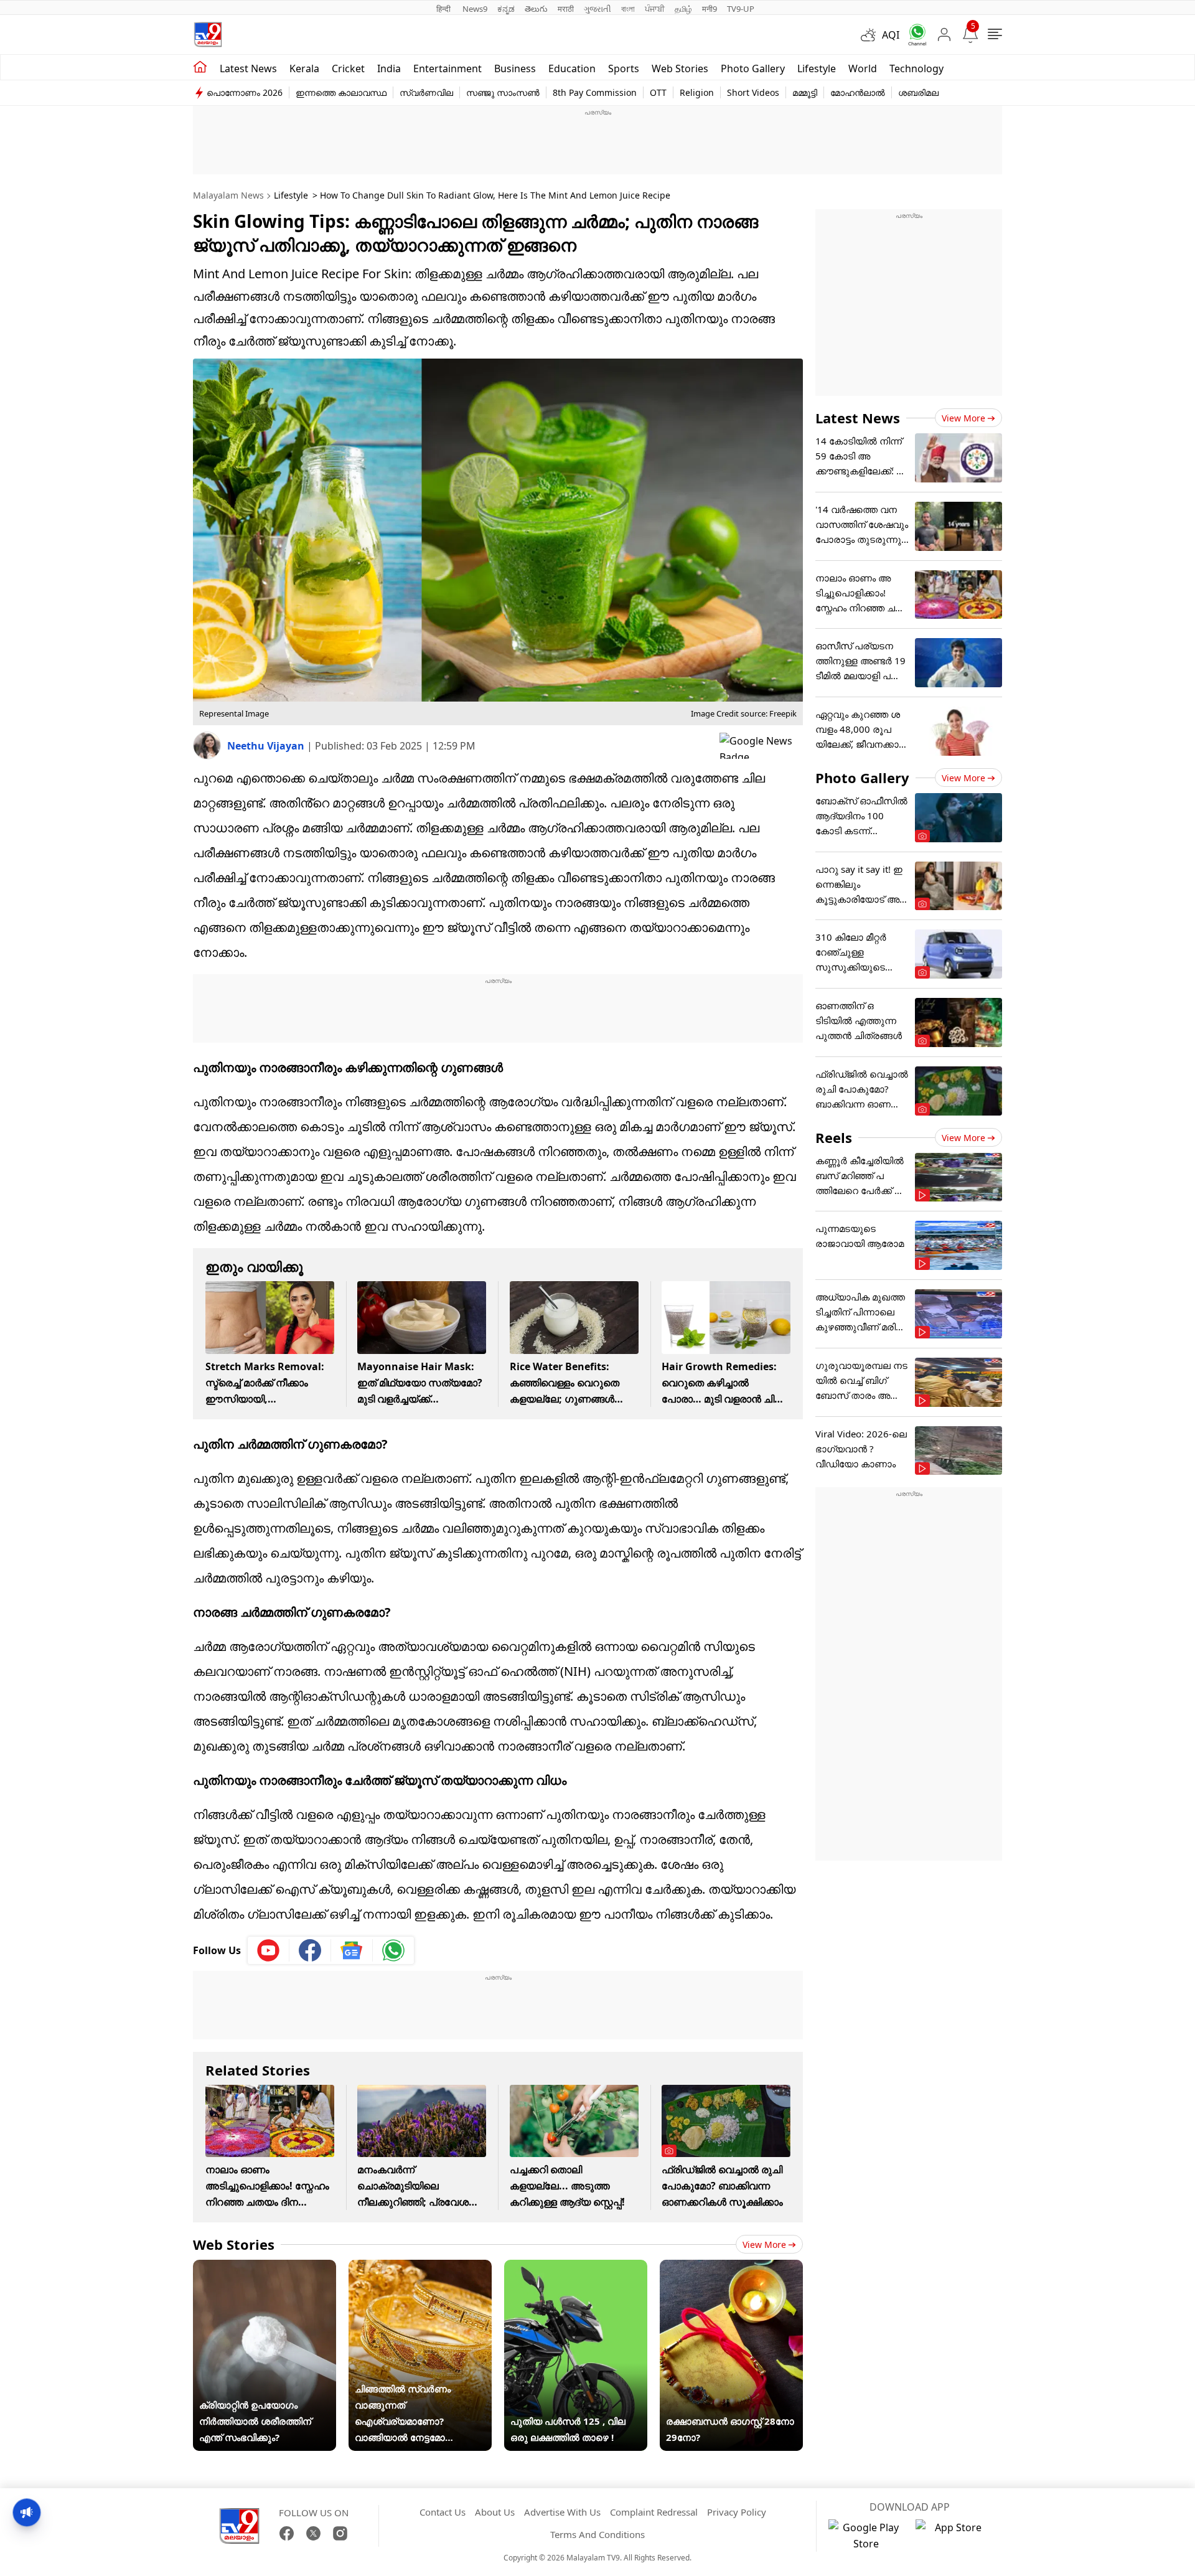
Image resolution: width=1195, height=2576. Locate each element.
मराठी (566, 9)
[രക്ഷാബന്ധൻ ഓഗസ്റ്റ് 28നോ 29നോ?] (731, 2268)
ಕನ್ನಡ (506, 9)
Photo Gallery (753, 68)
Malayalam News (228, 195)
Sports (624, 68)
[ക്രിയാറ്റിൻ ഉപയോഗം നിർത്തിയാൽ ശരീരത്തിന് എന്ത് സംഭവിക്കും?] (265, 2268)
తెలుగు (536, 9)
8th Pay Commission (595, 92)
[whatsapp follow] (393, 1950)
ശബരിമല (918, 92)
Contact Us (443, 2512)
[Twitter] (313, 2533)
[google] (761, 746)
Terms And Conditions (597, 2534)
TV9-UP (741, 9)
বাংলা (628, 9)
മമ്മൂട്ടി (805, 92)
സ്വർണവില (426, 92)
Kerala (304, 68)
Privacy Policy (737, 2512)
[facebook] (310, 1950)
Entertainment (448, 68)
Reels (834, 1137)
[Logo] (208, 35)
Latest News (858, 418)
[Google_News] (352, 1950)
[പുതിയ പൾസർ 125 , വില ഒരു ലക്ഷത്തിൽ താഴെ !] (576, 2268)
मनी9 (710, 9)
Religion (697, 92)
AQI (891, 35)
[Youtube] (269, 1950)
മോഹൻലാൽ (858, 92)
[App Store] (953, 2536)
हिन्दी (444, 9)
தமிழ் (683, 9)
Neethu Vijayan (267, 746)
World (863, 68)
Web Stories (680, 68)
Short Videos (753, 92)
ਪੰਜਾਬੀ (655, 9)
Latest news (248, 68)
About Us (495, 2512)
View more (764, 2245)
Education (572, 68)
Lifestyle (817, 68)
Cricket (348, 68)
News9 (475, 9)
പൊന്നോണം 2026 (245, 92)
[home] (200, 67)
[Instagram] (340, 2533)
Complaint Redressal (654, 2512)
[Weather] (871, 35)
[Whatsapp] (913, 35)
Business (515, 68)
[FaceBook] (287, 2533)
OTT (658, 92)
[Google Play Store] (866, 2536)
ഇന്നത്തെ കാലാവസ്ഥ (341, 92)
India (389, 68)
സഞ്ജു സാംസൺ (503, 92)
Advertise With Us (562, 2512)
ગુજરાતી (597, 9)
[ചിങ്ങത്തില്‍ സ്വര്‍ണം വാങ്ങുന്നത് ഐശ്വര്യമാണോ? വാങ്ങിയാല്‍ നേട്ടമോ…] (420, 2268)
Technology (916, 68)
